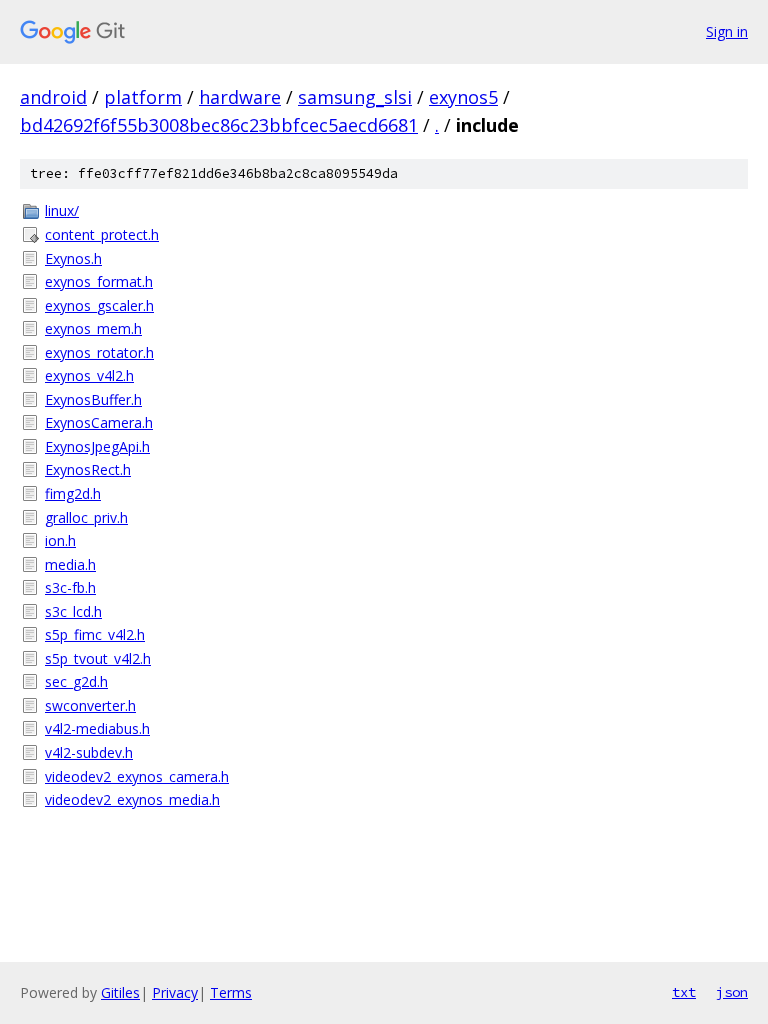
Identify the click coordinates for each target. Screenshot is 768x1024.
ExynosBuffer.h (93, 399)
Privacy (175, 992)
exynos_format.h (99, 281)
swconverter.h (90, 705)
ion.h (60, 540)
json (732, 992)
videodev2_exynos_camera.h (137, 776)
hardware (240, 97)
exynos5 (463, 97)
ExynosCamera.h (99, 422)
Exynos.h (73, 258)
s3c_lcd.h (73, 611)
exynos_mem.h (93, 328)
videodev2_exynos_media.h (132, 799)
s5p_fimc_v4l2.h (95, 634)
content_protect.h (102, 234)
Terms (231, 992)
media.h (70, 564)
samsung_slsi (355, 97)
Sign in (727, 31)
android (53, 97)
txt (684, 992)
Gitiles (120, 992)
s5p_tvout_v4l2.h (98, 658)
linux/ (62, 210)
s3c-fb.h (70, 587)
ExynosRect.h (88, 469)
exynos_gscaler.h (99, 305)
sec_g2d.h (76, 681)
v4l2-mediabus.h (97, 728)
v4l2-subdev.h (89, 752)
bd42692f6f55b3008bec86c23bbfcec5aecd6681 (219, 125)
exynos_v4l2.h (89, 375)
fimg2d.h (73, 493)
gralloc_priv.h (86, 517)
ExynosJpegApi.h (97, 446)
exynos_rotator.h (99, 352)
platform (143, 97)
